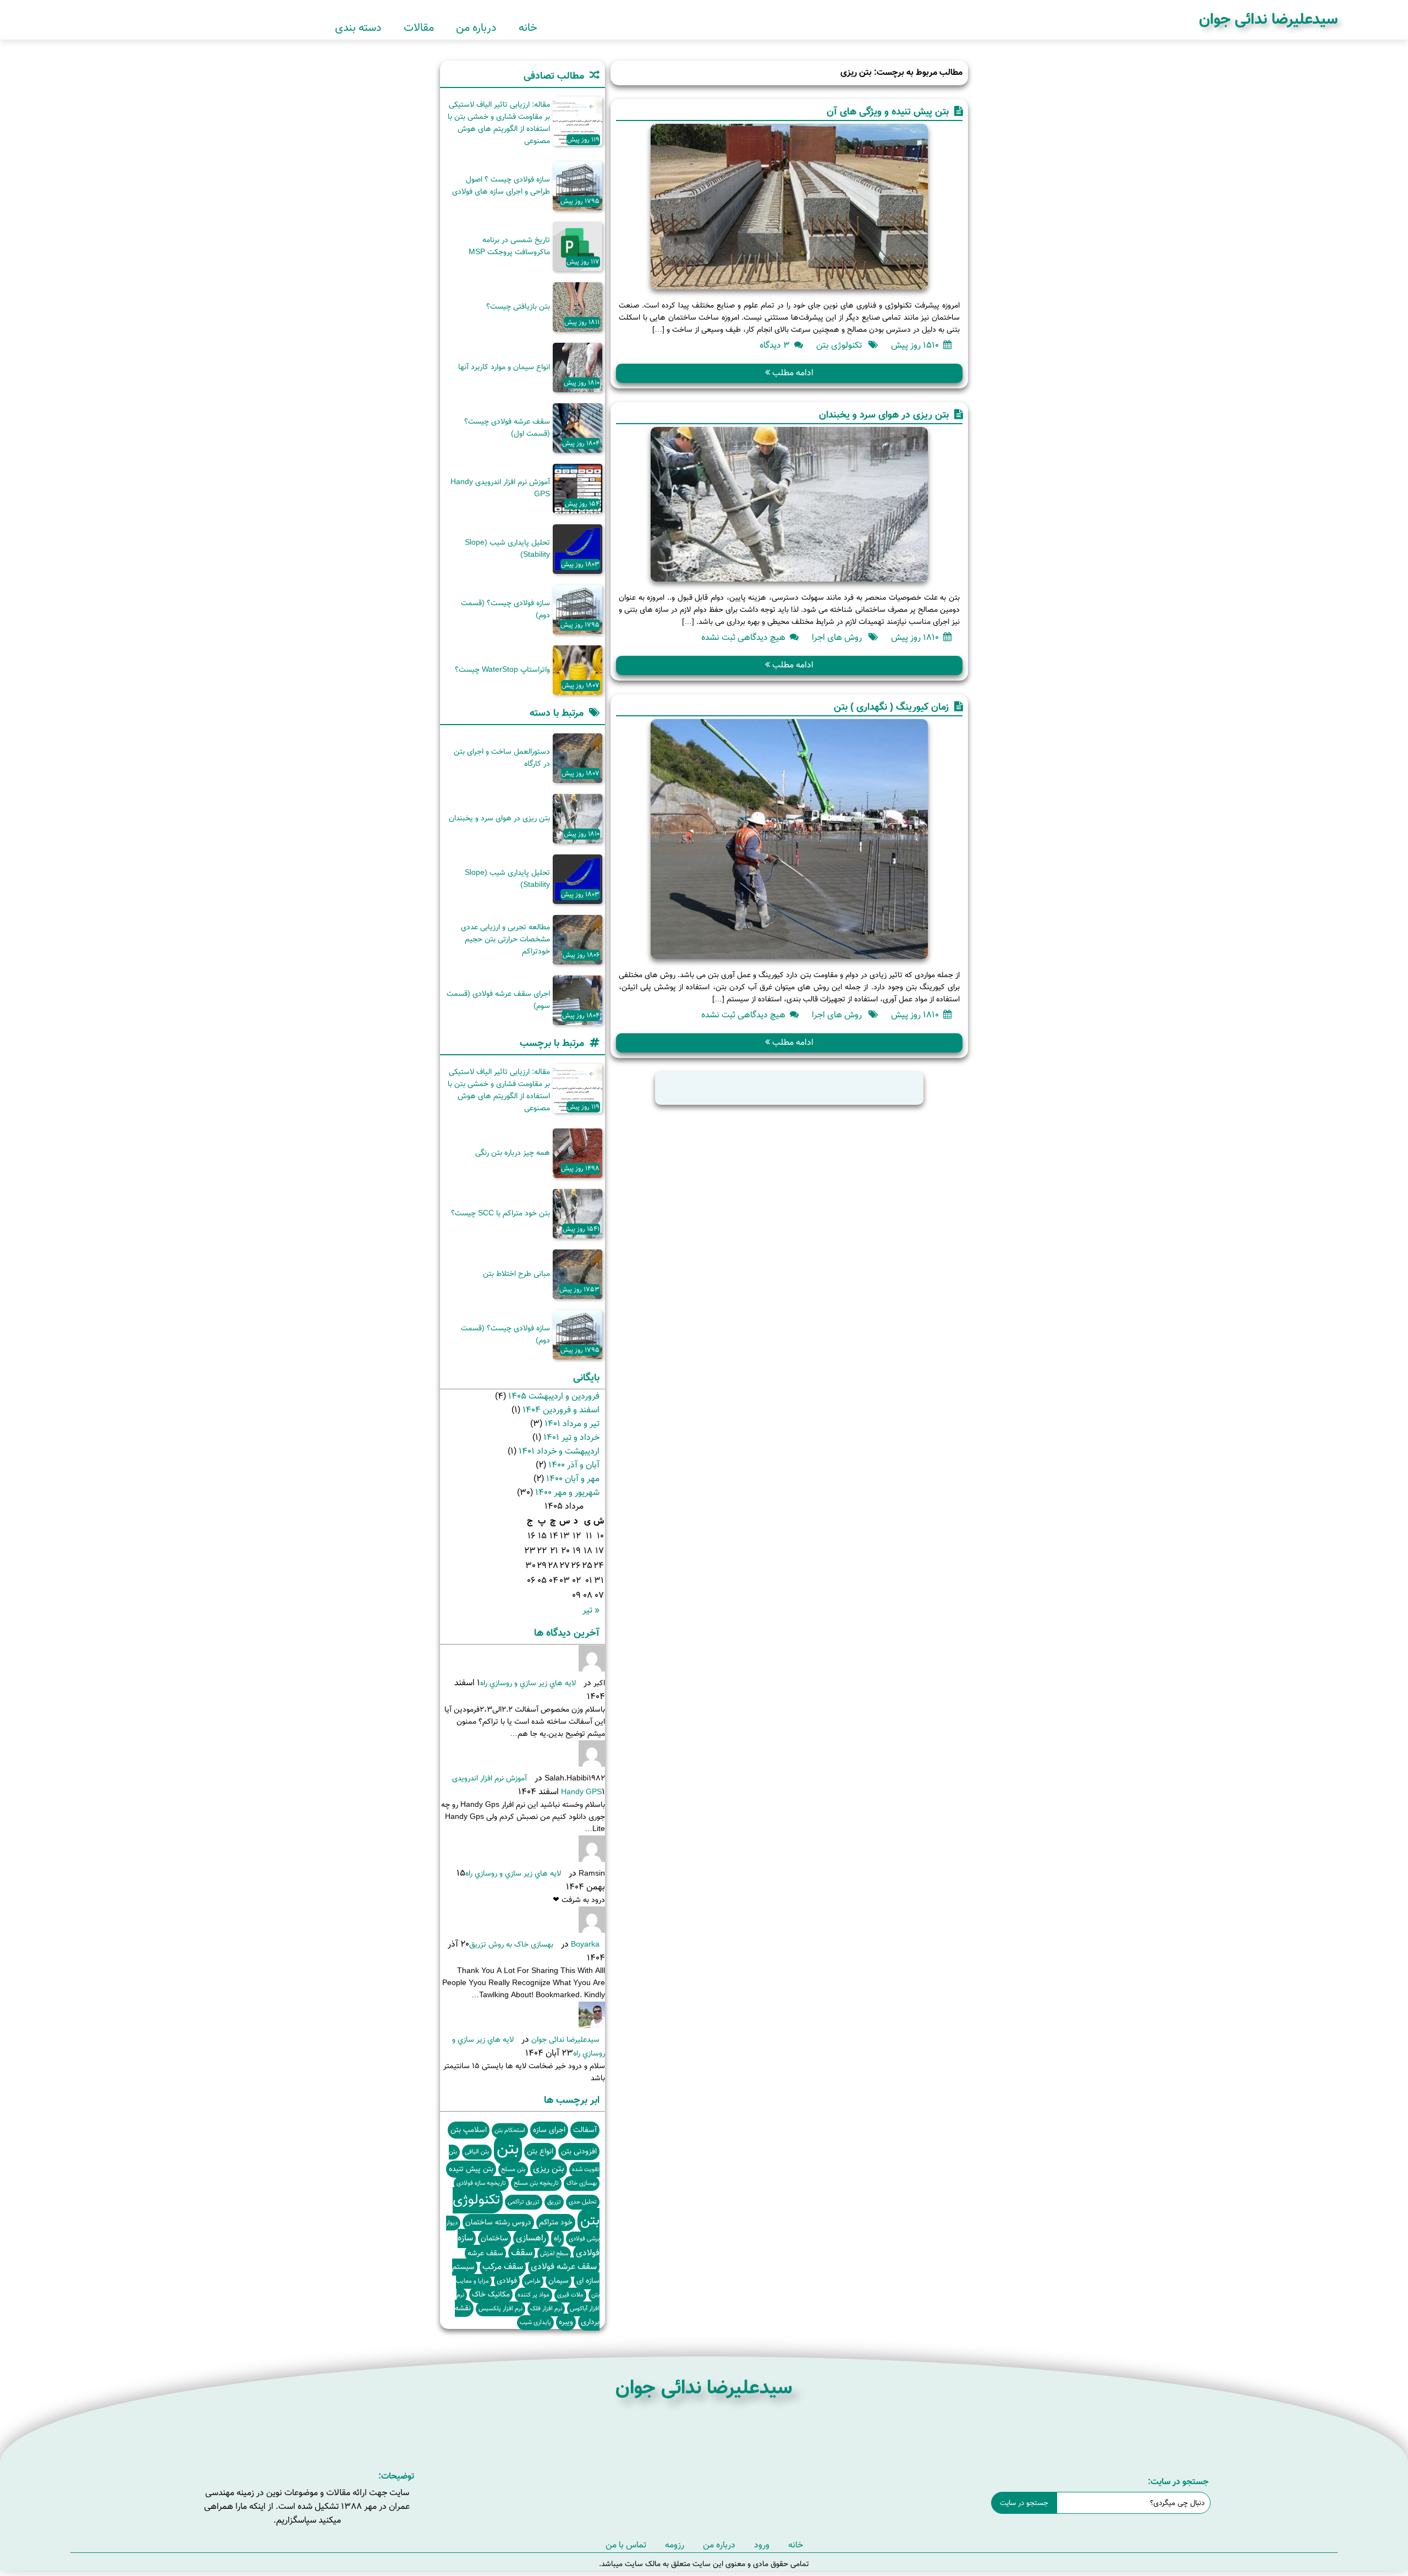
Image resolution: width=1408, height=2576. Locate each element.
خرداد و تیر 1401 (571, 1438)
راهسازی (531, 2238)
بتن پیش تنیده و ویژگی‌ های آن (888, 112)
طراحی (533, 2281)
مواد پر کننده (533, 2295)
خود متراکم (556, 2223)
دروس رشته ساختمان (498, 2223)
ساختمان (494, 2238)
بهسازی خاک (582, 2183)
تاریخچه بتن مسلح (536, 2183)
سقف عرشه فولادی (564, 2267)
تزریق (554, 2202)
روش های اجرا (837, 638)
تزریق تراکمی (524, 2202)
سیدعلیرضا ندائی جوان (1268, 20)
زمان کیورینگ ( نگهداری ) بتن (891, 708)
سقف (522, 2253)
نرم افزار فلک (546, 2309)
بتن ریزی (549, 2169)
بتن (508, 2150)
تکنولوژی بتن (839, 346)
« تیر (591, 1611)
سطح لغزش (554, 2254)
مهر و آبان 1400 (573, 1479)
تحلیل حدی (583, 2202)
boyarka (585, 1945)
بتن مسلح (513, 2170)
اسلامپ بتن (469, 2130)
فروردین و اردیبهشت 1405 (554, 1397)
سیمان (559, 2281)
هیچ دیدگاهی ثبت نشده (743, 638)
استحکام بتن (510, 2131)
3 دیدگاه (775, 346)
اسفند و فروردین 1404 (561, 1410)
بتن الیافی (477, 2152)
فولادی (507, 2281)
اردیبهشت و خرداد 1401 (559, 1452)
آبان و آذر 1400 (574, 1465)
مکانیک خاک (491, 2295)
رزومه (675, 2545)
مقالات (419, 28)
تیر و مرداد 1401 (572, 1424)
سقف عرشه (485, 2253)
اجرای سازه (549, 2130)
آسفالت (585, 2130)
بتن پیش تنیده (471, 2169)
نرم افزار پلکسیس (501, 2309)
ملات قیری (570, 2295)
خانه (528, 28)
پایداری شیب (535, 2323)
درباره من (476, 28)
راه (557, 2238)
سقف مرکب (503, 2267)
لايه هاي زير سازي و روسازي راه (528, 1684)
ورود (762, 2545)
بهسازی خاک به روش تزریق (511, 1945)
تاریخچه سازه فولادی (481, 2183)
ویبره (566, 2322)
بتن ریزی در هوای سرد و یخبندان (884, 415)
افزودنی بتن (579, 2152)
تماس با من (626, 2545)
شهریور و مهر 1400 (567, 1493)
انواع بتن (540, 2152)
